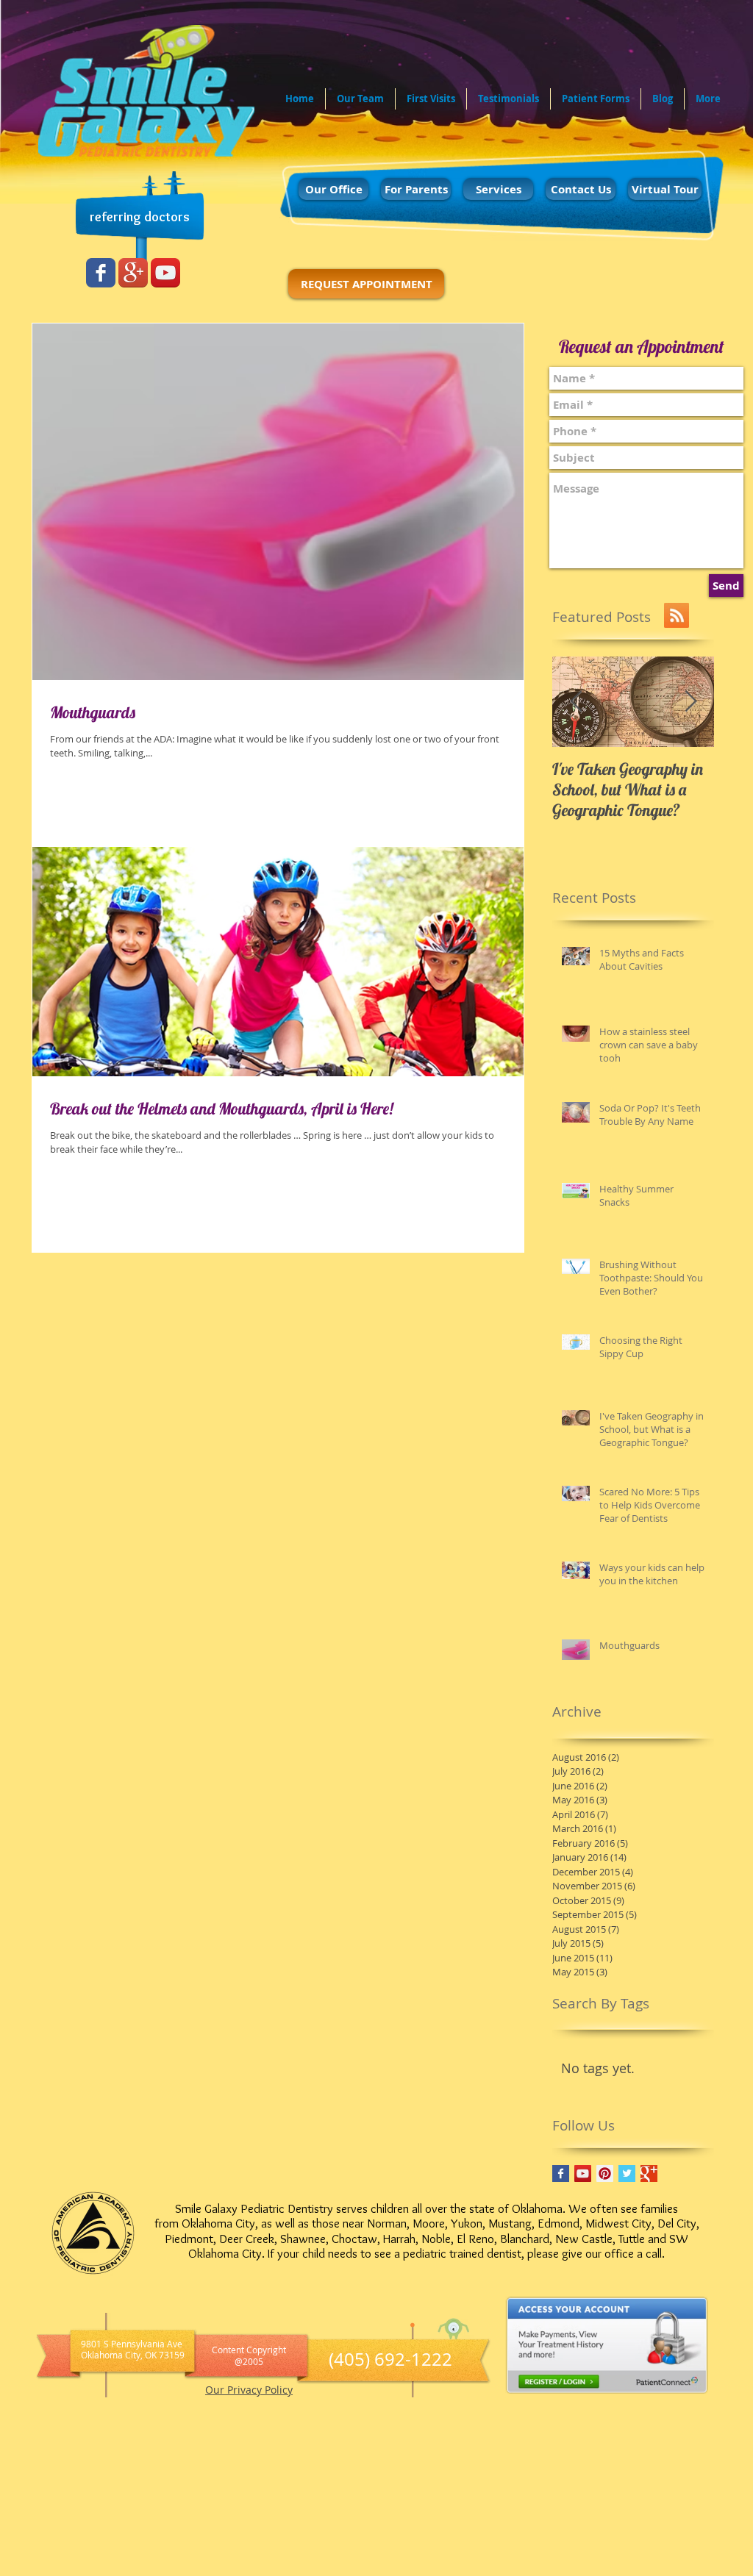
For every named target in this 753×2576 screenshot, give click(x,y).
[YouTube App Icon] (165, 273)
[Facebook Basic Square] (561, 2173)
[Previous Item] (576, 702)
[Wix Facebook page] (101, 273)
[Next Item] (690, 702)
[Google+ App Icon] (133, 273)
